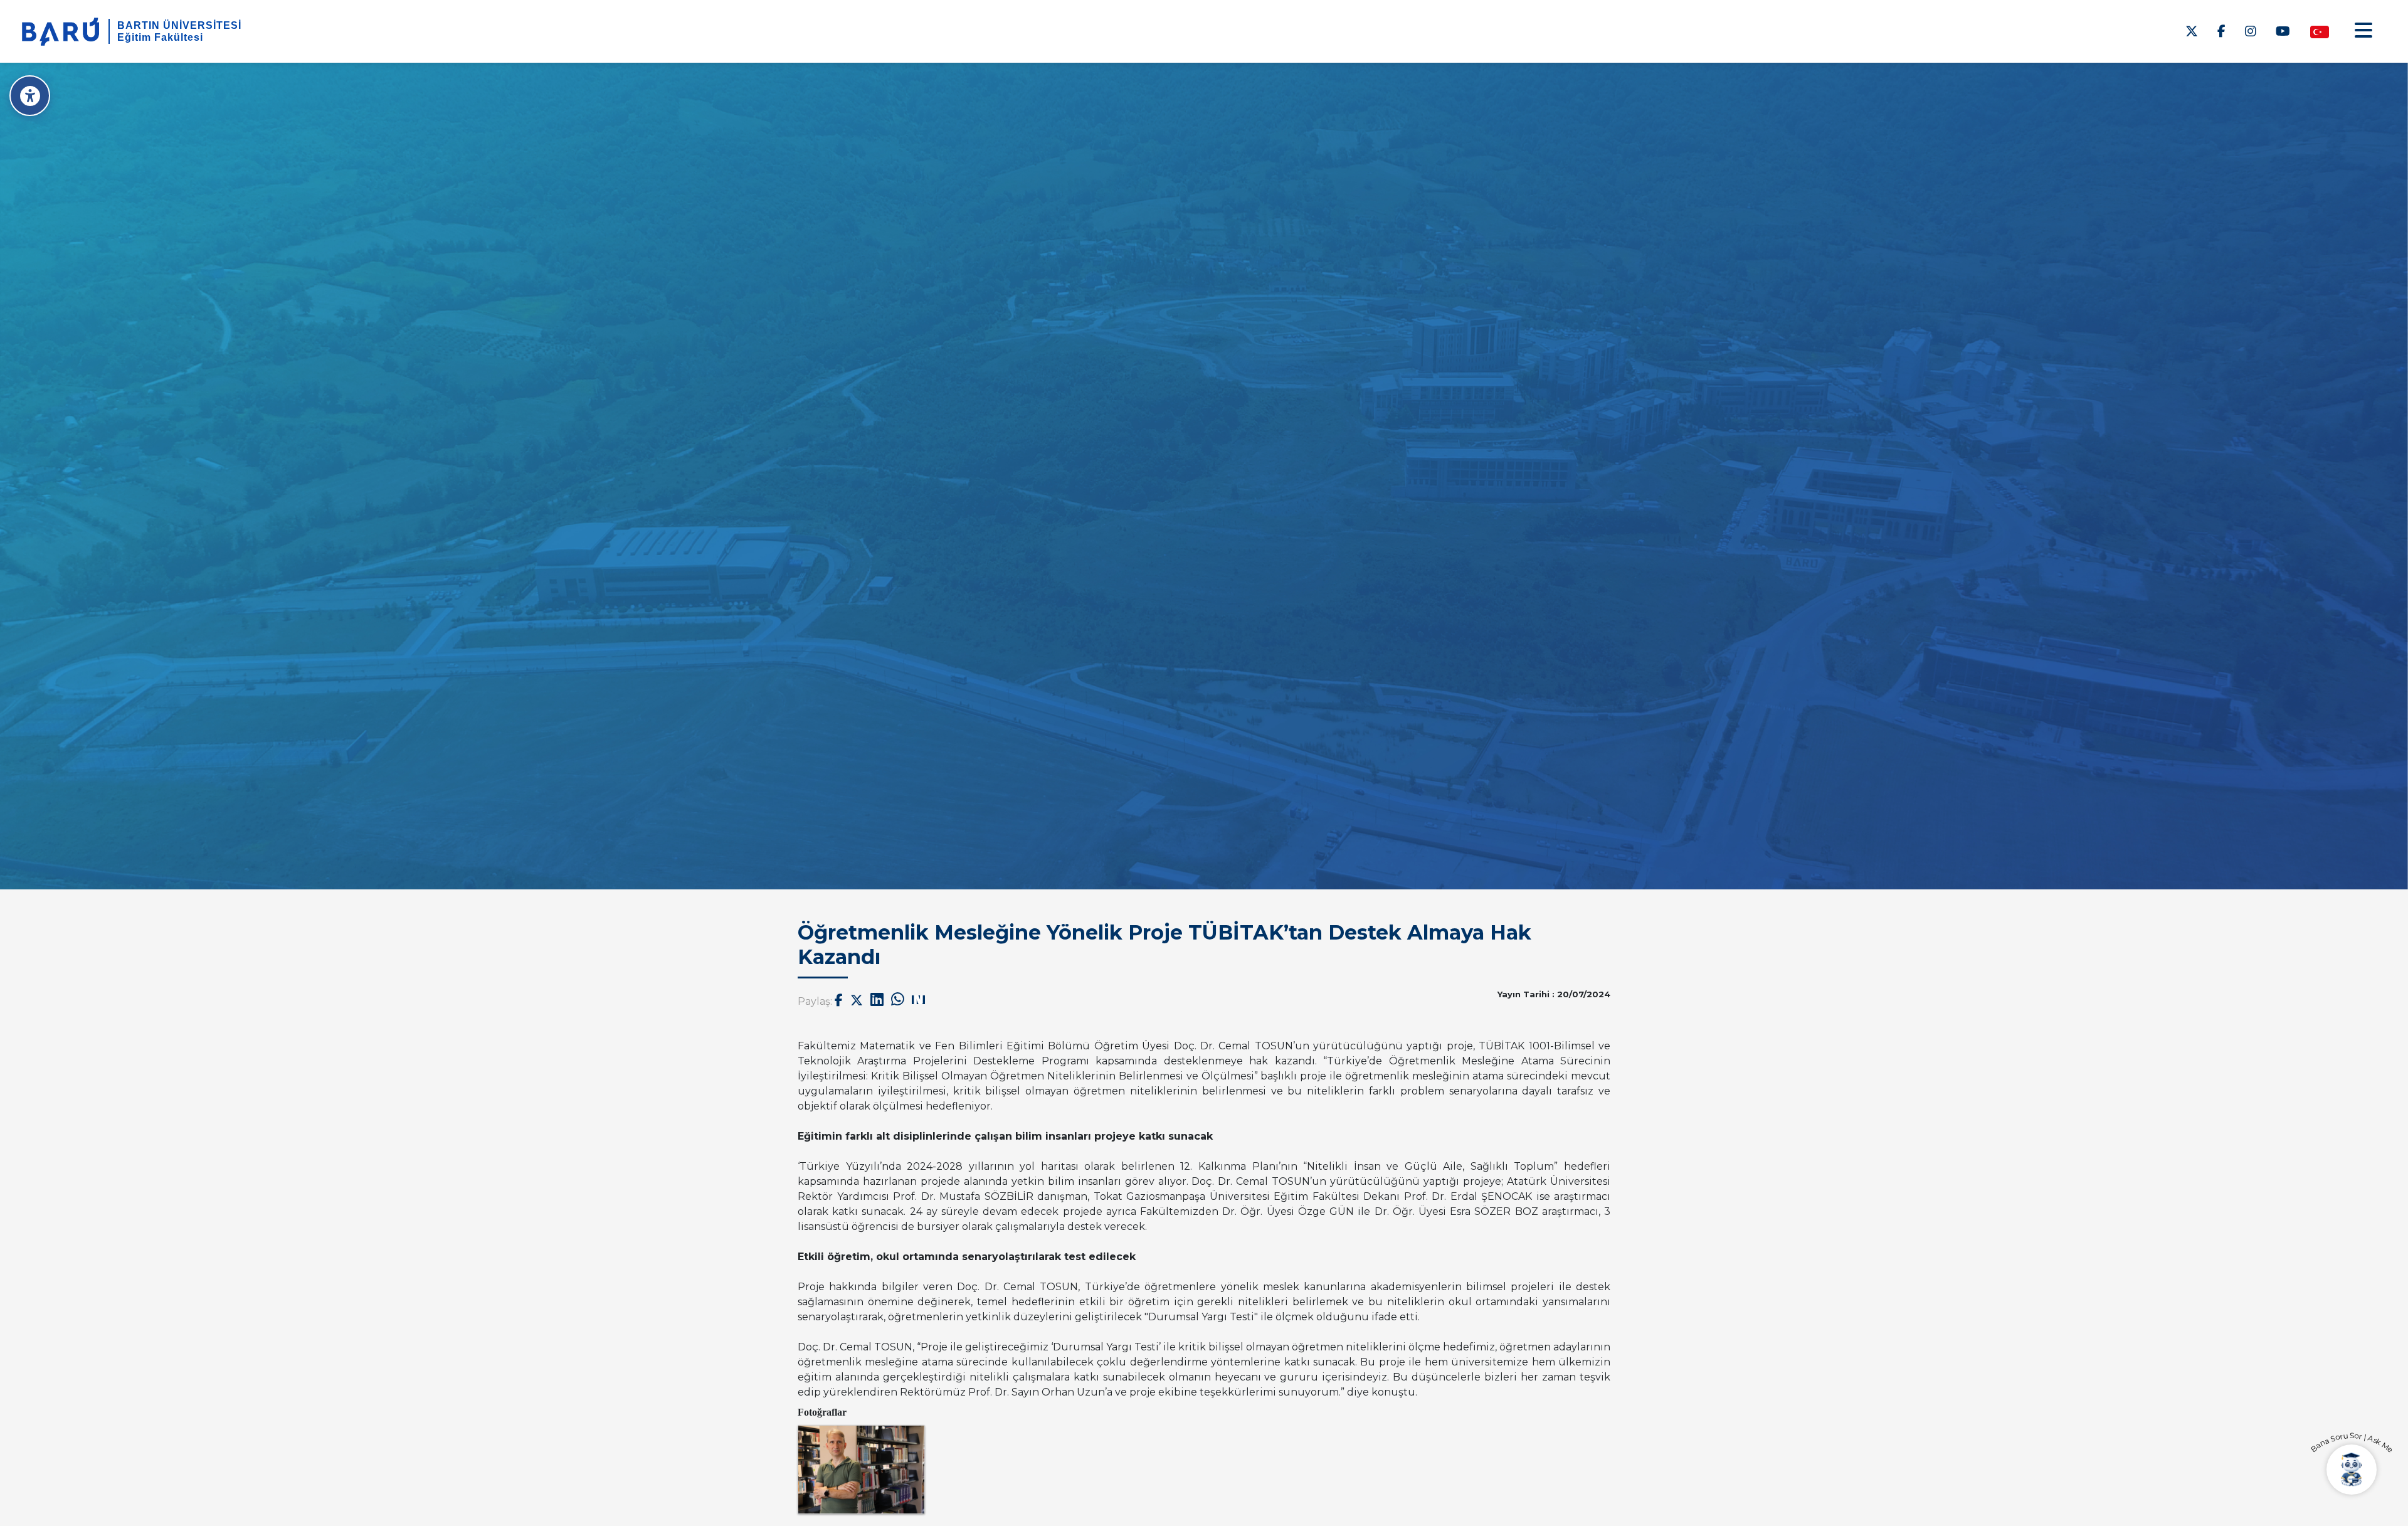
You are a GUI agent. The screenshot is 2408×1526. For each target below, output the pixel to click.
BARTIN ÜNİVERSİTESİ (179, 25)
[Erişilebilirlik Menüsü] (30, 96)
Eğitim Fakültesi (160, 37)
